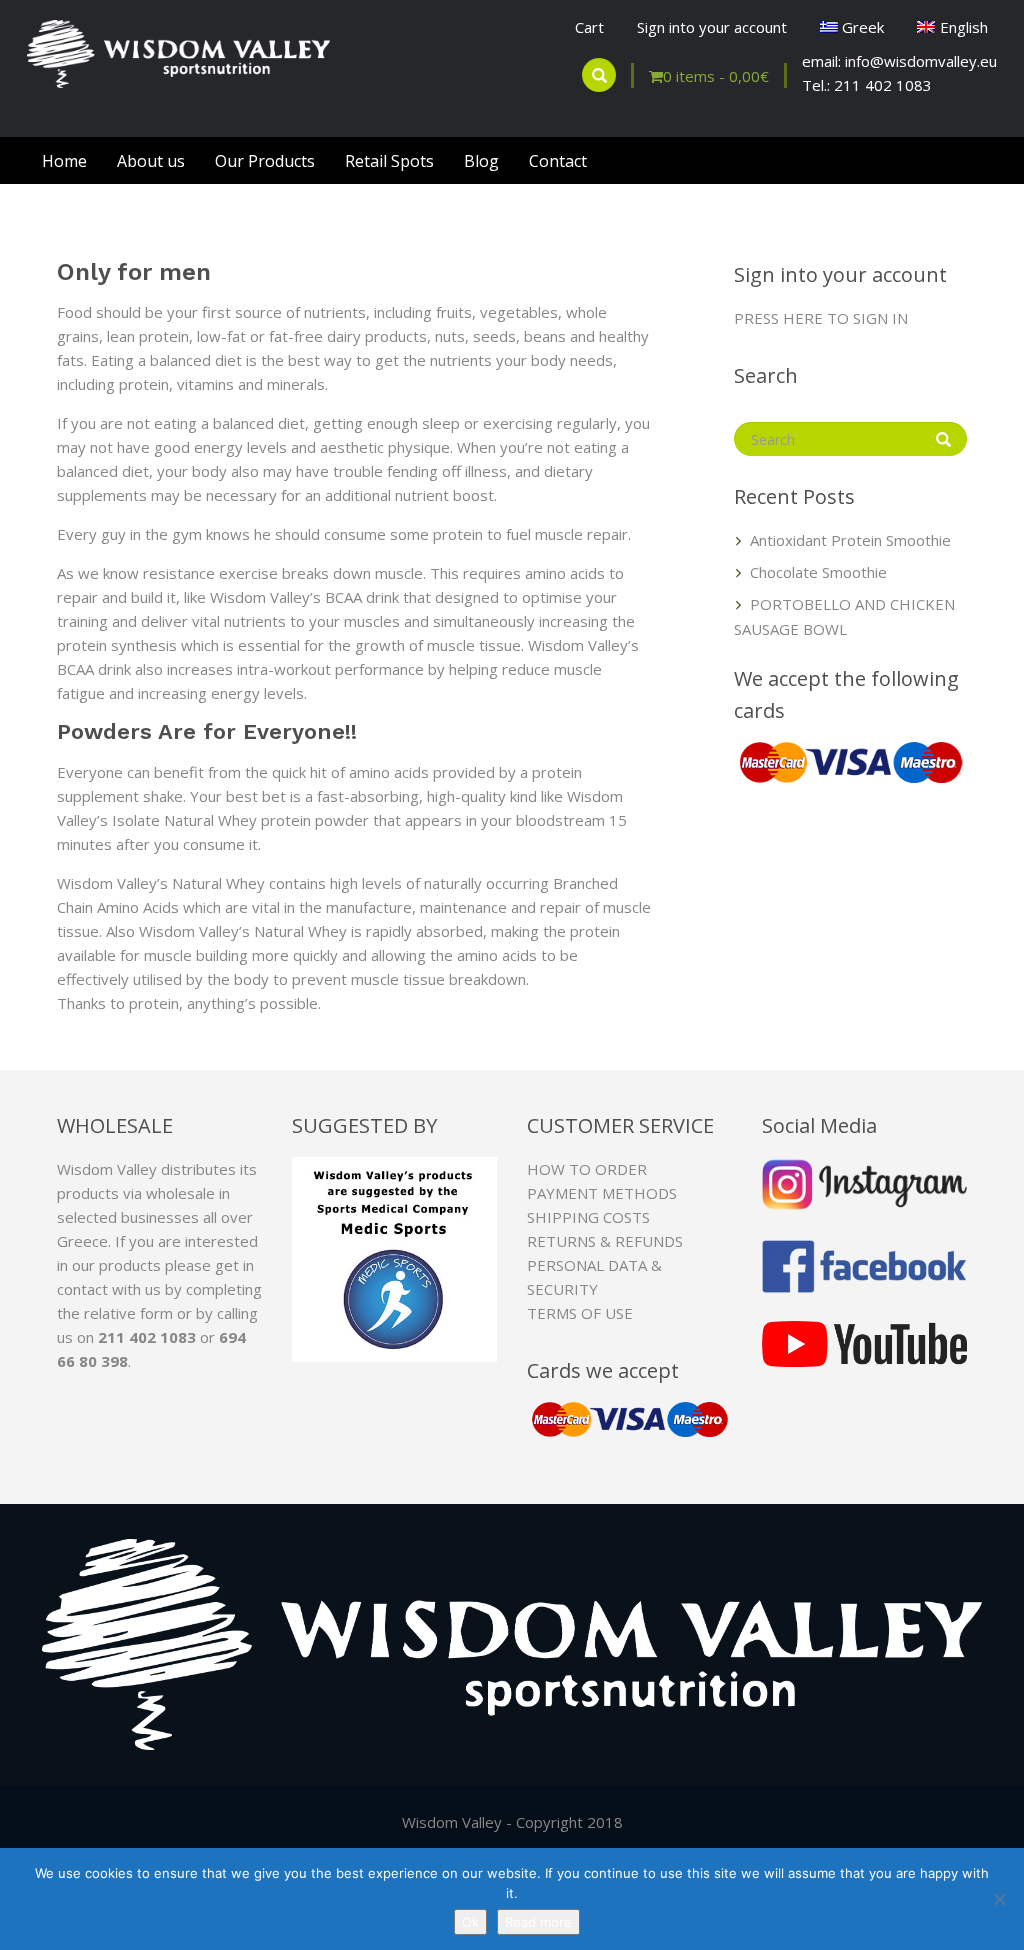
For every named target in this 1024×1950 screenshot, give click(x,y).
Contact (558, 161)
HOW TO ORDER (587, 1169)
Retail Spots (389, 161)
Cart (589, 27)
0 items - (716, 76)
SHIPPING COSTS (588, 1217)
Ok (470, 1922)
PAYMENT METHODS (602, 1193)
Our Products (265, 161)
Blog (481, 161)
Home (64, 161)
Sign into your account (712, 27)
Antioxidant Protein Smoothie (850, 540)
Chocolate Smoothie (818, 572)
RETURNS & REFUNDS (605, 1241)
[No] (999, 1899)
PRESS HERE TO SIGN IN (821, 318)
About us (151, 161)
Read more (538, 1922)
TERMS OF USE (580, 1313)
